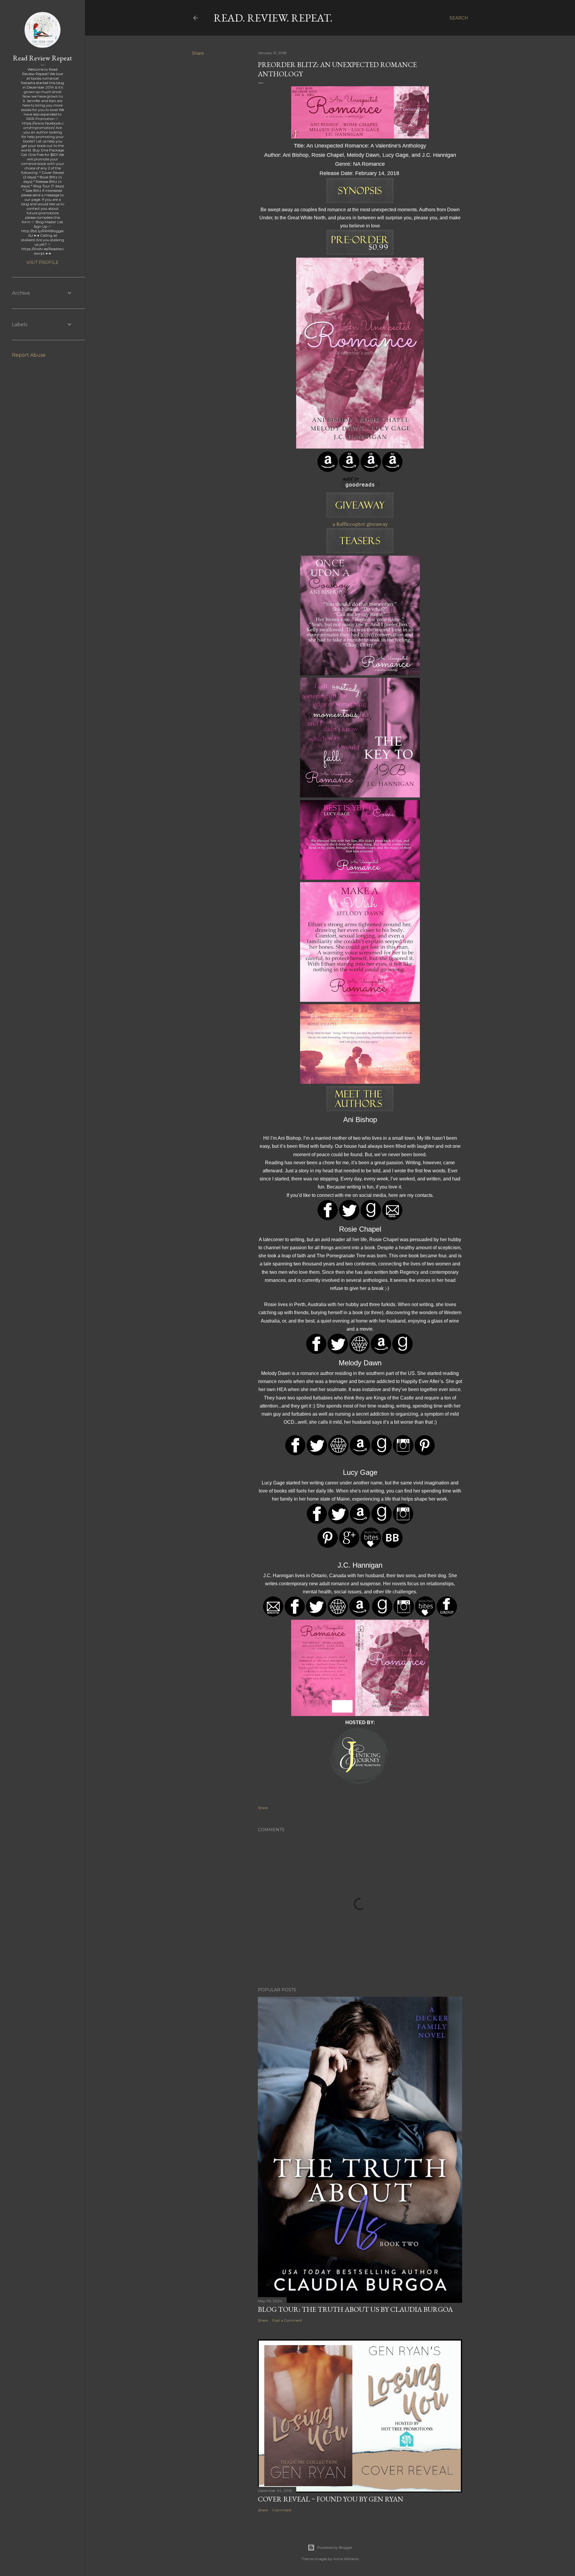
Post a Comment (287, 2320)
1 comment (282, 2510)
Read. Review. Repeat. (273, 18)
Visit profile (43, 262)
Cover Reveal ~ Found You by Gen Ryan (331, 2499)
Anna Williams (346, 2559)
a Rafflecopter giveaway (360, 524)
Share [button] (198, 53)
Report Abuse (29, 355)
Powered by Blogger (335, 2547)
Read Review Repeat (43, 58)
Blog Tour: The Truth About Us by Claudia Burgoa (355, 2309)
